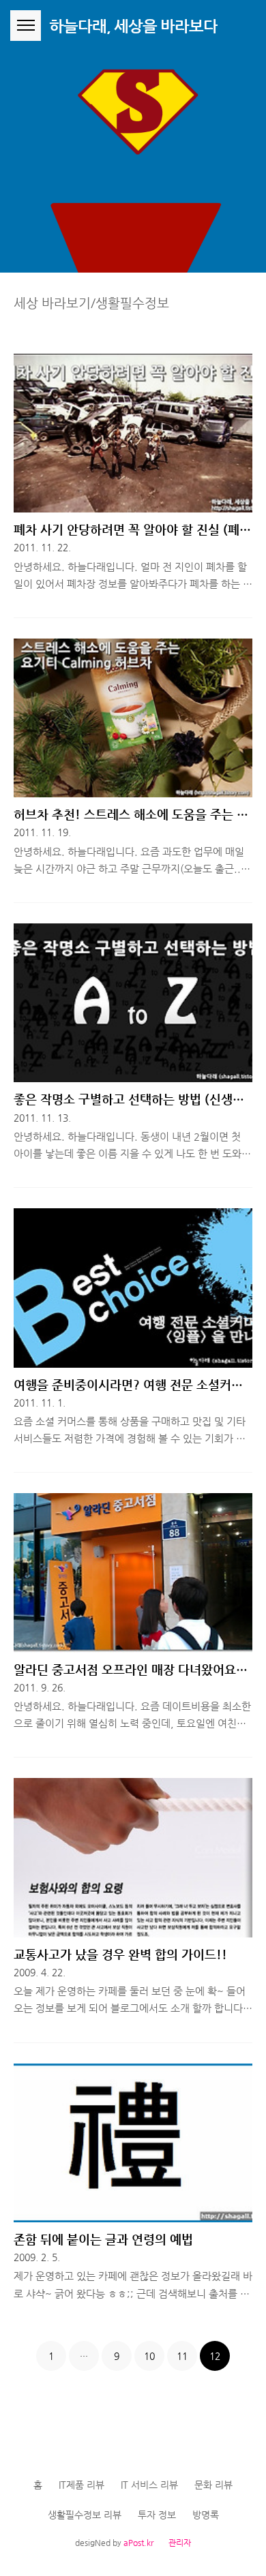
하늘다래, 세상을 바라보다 (133, 26)
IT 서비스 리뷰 (149, 2485)
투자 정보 (157, 2515)
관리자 (180, 2543)
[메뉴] (26, 26)
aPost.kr (138, 2543)
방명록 (206, 2515)
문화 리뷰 (213, 2485)
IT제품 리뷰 (82, 2485)
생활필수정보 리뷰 (85, 2515)
